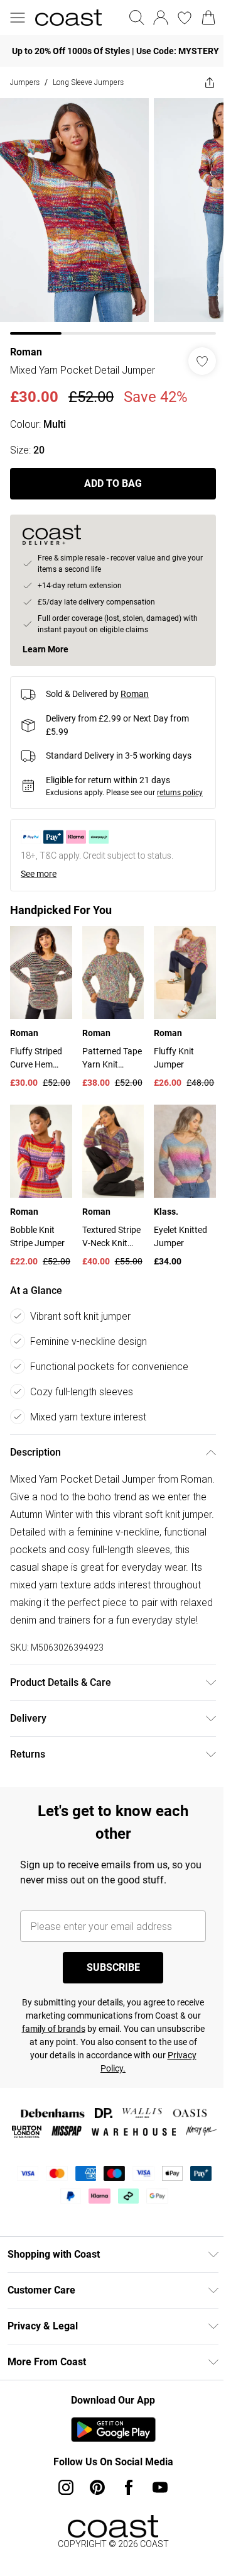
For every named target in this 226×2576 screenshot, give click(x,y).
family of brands (106, 2039)
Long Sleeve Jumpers (88, 82)
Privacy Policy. (149, 2078)
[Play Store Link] (108, 2457)
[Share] (200, 82)
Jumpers (25, 82)
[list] (108, 212)
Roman (26, 343)
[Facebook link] (124, 2515)
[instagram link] (62, 2515)
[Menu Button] (18, 18)
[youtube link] (156, 2515)
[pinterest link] (93, 2515)
